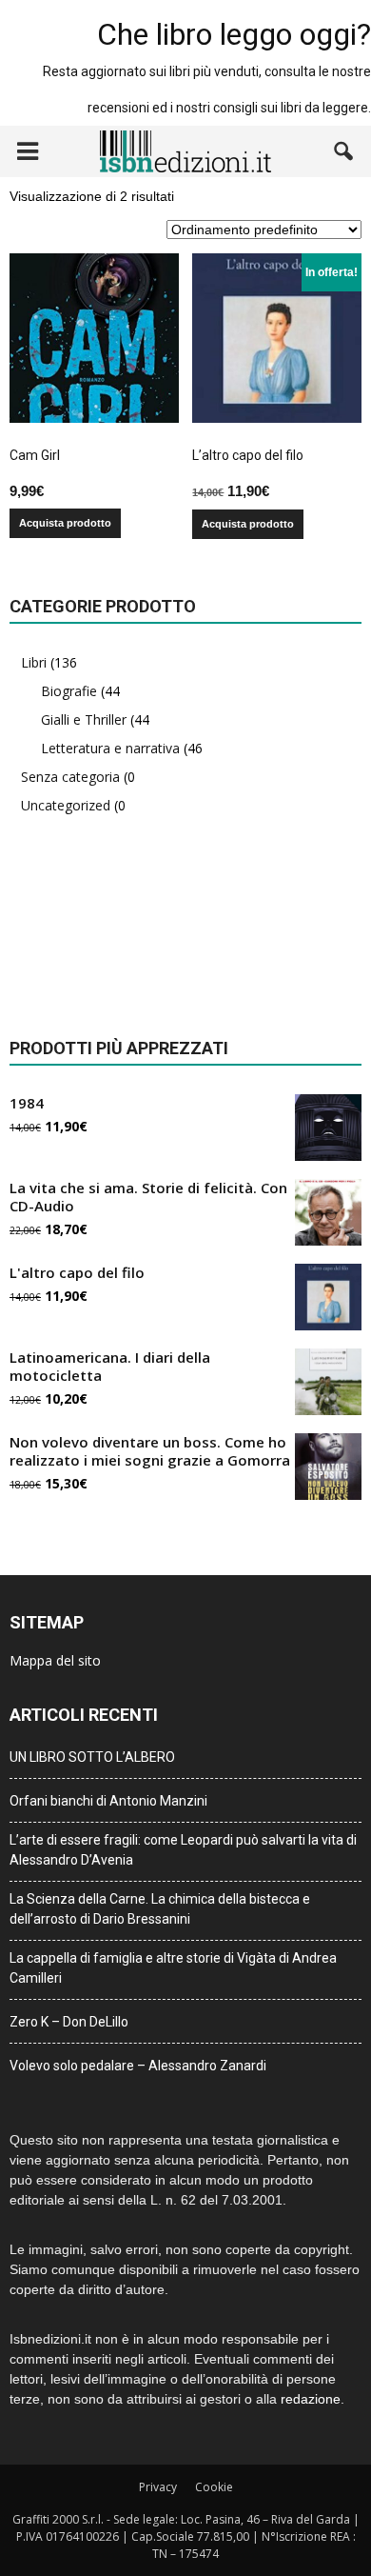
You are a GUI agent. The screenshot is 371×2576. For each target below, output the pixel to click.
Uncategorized (66, 805)
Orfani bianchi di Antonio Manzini (108, 1801)
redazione (311, 2399)
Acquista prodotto (65, 523)
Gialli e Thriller (84, 719)
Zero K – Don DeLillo (69, 2022)
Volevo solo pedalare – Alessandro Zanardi (138, 2066)
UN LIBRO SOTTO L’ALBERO (92, 1757)
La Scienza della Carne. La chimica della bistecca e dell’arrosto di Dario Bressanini (160, 1909)
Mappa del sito (55, 1660)
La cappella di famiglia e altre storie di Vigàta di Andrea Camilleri (173, 1968)
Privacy (158, 2487)
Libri (34, 662)
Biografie (69, 691)
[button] (344, 151)
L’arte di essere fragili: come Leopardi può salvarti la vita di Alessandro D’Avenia (183, 1850)
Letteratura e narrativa (110, 748)
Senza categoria (70, 777)
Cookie (214, 2487)
